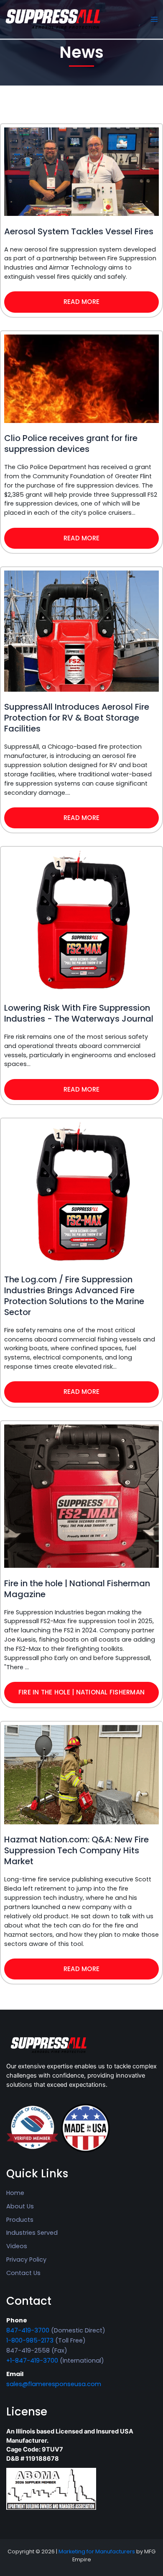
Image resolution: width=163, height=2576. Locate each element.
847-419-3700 (28, 2330)
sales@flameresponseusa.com (54, 2384)
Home (15, 2193)
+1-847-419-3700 (32, 2361)
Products (20, 2220)
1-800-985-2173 (30, 2340)
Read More (81, 302)
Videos (17, 2246)
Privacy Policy (26, 2260)
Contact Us (23, 2273)
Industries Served (32, 2233)
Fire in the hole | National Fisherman (81, 1692)
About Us (20, 2206)
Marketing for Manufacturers (97, 2551)
